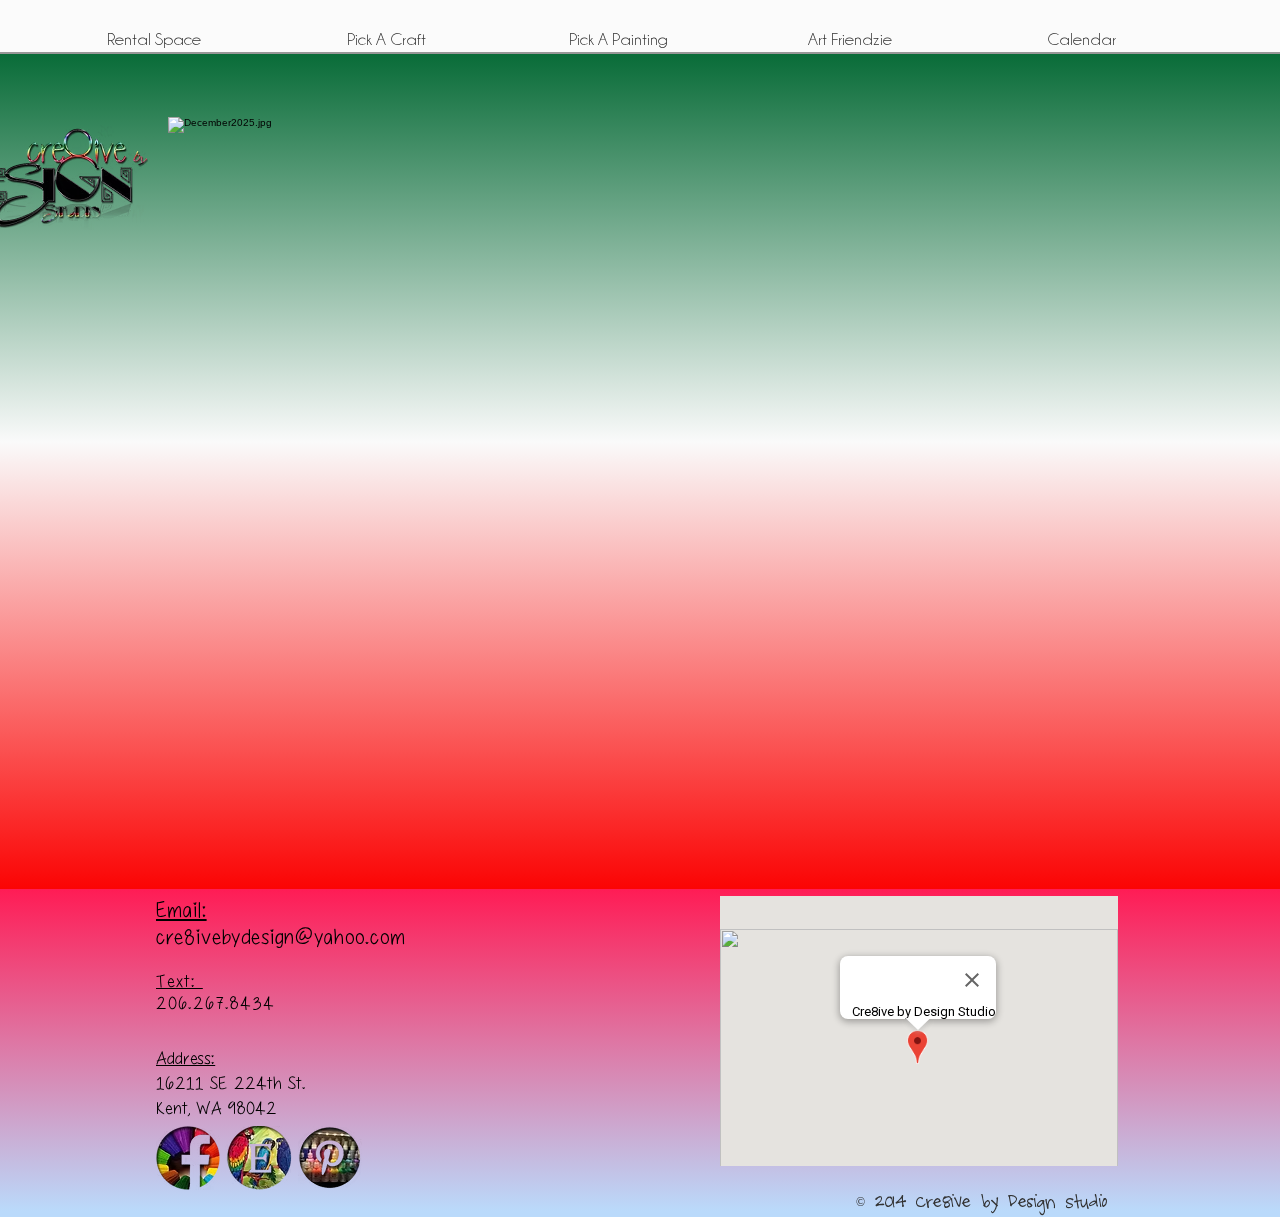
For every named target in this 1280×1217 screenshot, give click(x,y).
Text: (179, 981)
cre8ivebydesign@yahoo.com (281, 936)
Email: (181, 909)
